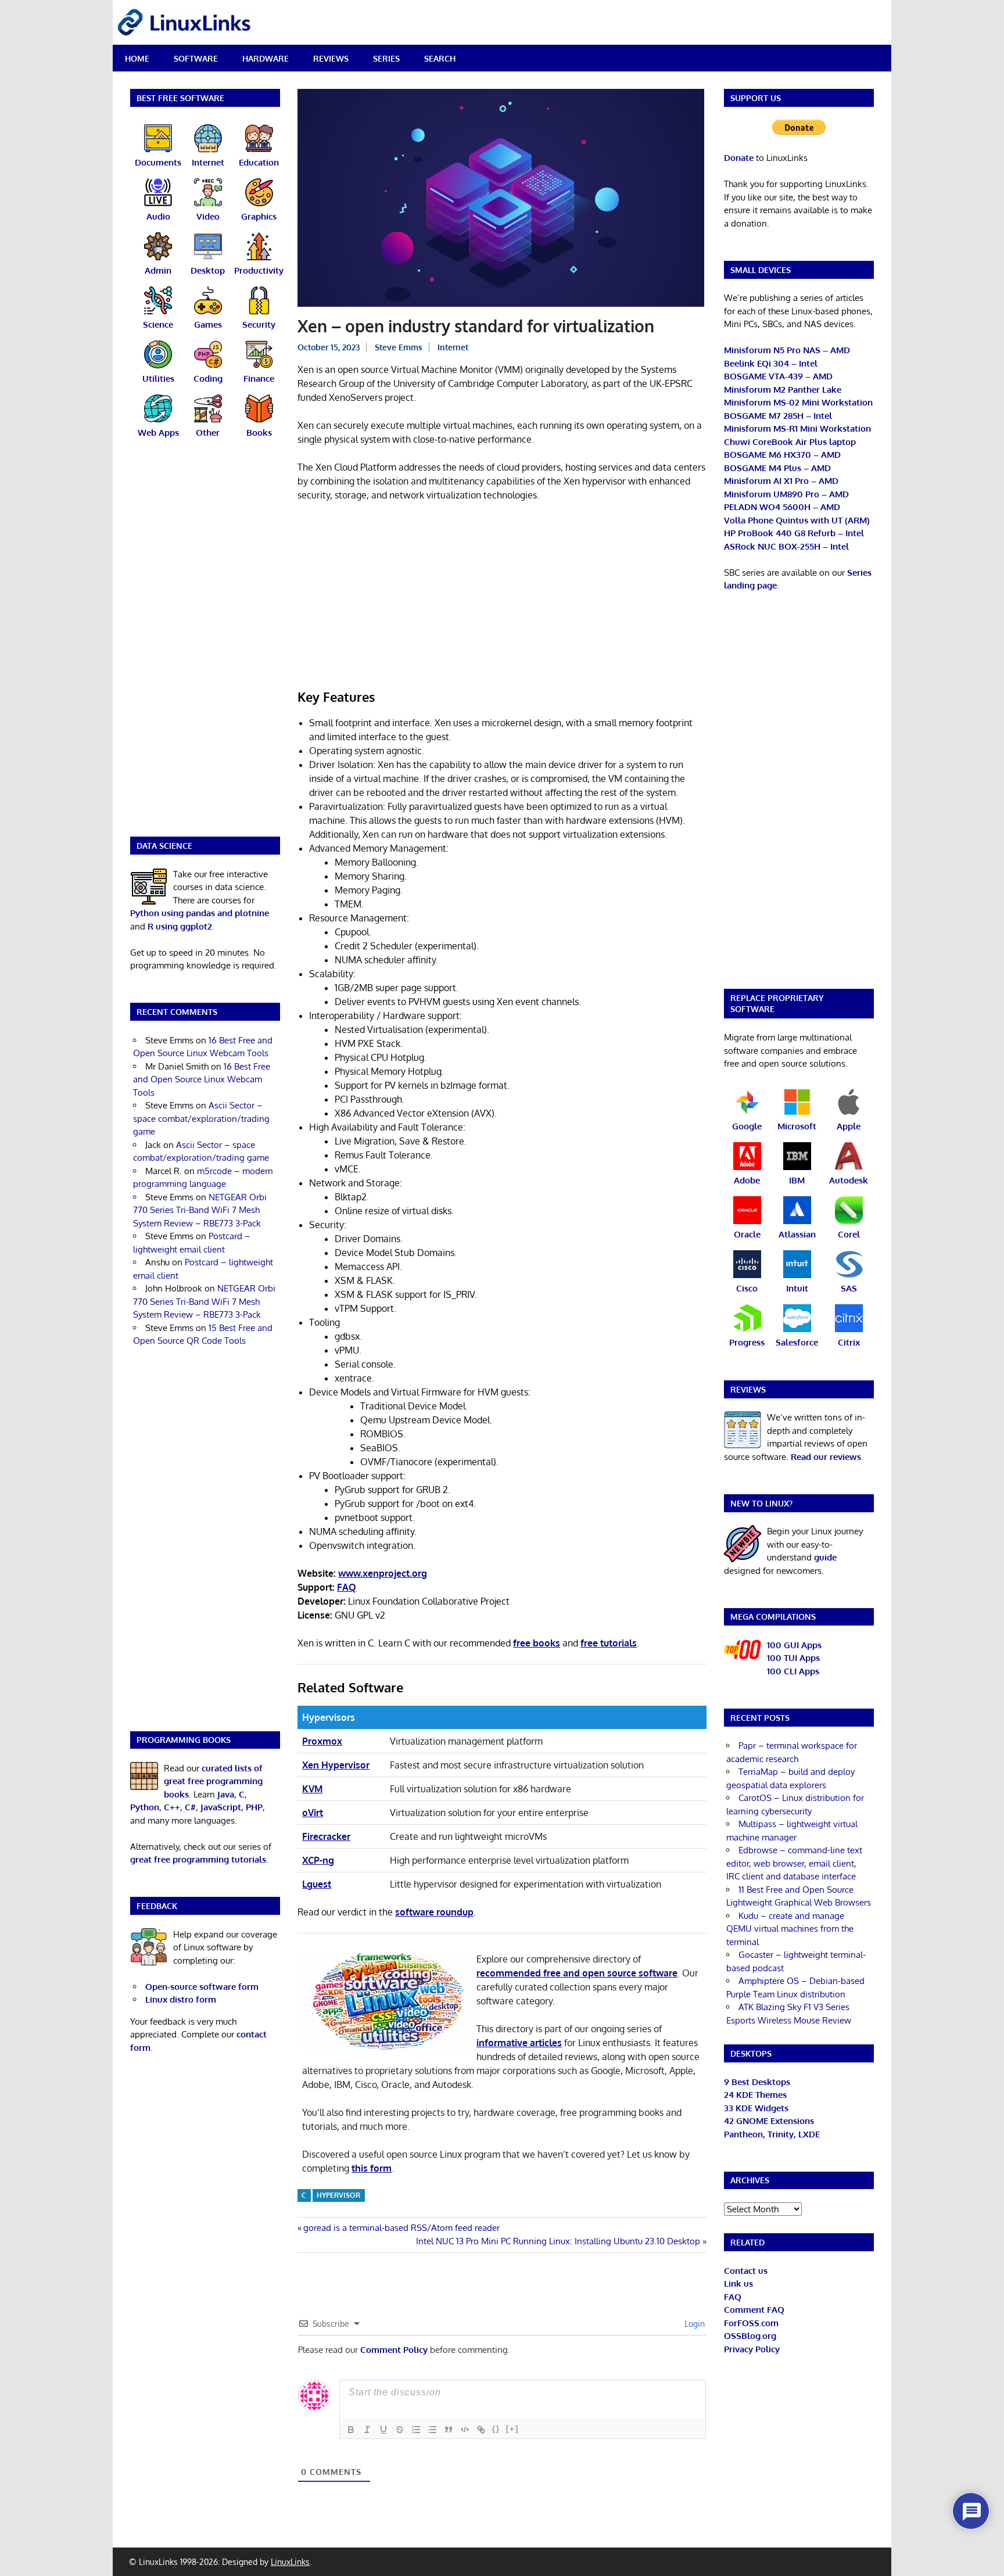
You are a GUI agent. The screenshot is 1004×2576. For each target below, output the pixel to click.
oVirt (313, 1813)
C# (190, 1807)
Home (137, 58)
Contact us (746, 2271)
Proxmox (322, 1741)
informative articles (519, 2043)
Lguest (317, 1884)
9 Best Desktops (757, 2082)
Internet (453, 347)
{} (496, 2429)
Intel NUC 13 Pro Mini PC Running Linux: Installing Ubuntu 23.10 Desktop (558, 2241)
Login (693, 2324)
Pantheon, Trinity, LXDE (772, 2134)
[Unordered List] (432, 2430)
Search (440, 58)
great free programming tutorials (198, 1859)
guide (825, 1557)
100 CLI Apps (793, 1671)
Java (226, 1794)
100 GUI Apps (794, 1645)
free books (537, 1643)
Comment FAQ (754, 2310)
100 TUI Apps (793, 1658)
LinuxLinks (290, 2562)
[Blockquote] (449, 2430)
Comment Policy (394, 2350)
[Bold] (351, 2430)
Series (386, 58)
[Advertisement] (502, 597)
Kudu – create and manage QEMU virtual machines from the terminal (790, 1929)
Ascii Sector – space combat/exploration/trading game (201, 1118)
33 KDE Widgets (756, 2108)
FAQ (733, 2297)
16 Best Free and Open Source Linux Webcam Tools (202, 1079)
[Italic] (367, 2430)
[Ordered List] (416, 2430)
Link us (738, 2283)
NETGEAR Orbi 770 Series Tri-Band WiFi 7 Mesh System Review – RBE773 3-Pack (200, 1210)
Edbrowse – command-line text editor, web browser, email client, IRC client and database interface (794, 1863)
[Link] (481, 2430)
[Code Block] (465, 2430)
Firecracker (326, 1836)
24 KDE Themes (755, 2095)
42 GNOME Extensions (769, 2121)
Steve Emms (399, 347)
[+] (512, 2429)
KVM (312, 1789)
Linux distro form (181, 1999)
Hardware (266, 58)
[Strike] (400, 2430)
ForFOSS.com (751, 2323)
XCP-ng (318, 1860)
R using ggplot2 (180, 926)
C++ (172, 1807)
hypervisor (338, 2195)
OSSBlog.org (750, 2336)
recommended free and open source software (577, 1973)
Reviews (331, 58)
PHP (254, 1807)
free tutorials (609, 1643)
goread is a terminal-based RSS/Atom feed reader (401, 2228)
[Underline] (383, 2430)
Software (196, 58)
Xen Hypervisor (336, 1765)
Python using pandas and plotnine (200, 913)
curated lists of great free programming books (213, 1781)
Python (145, 1807)
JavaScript (221, 1807)
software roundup (434, 1912)
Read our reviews (826, 1457)
